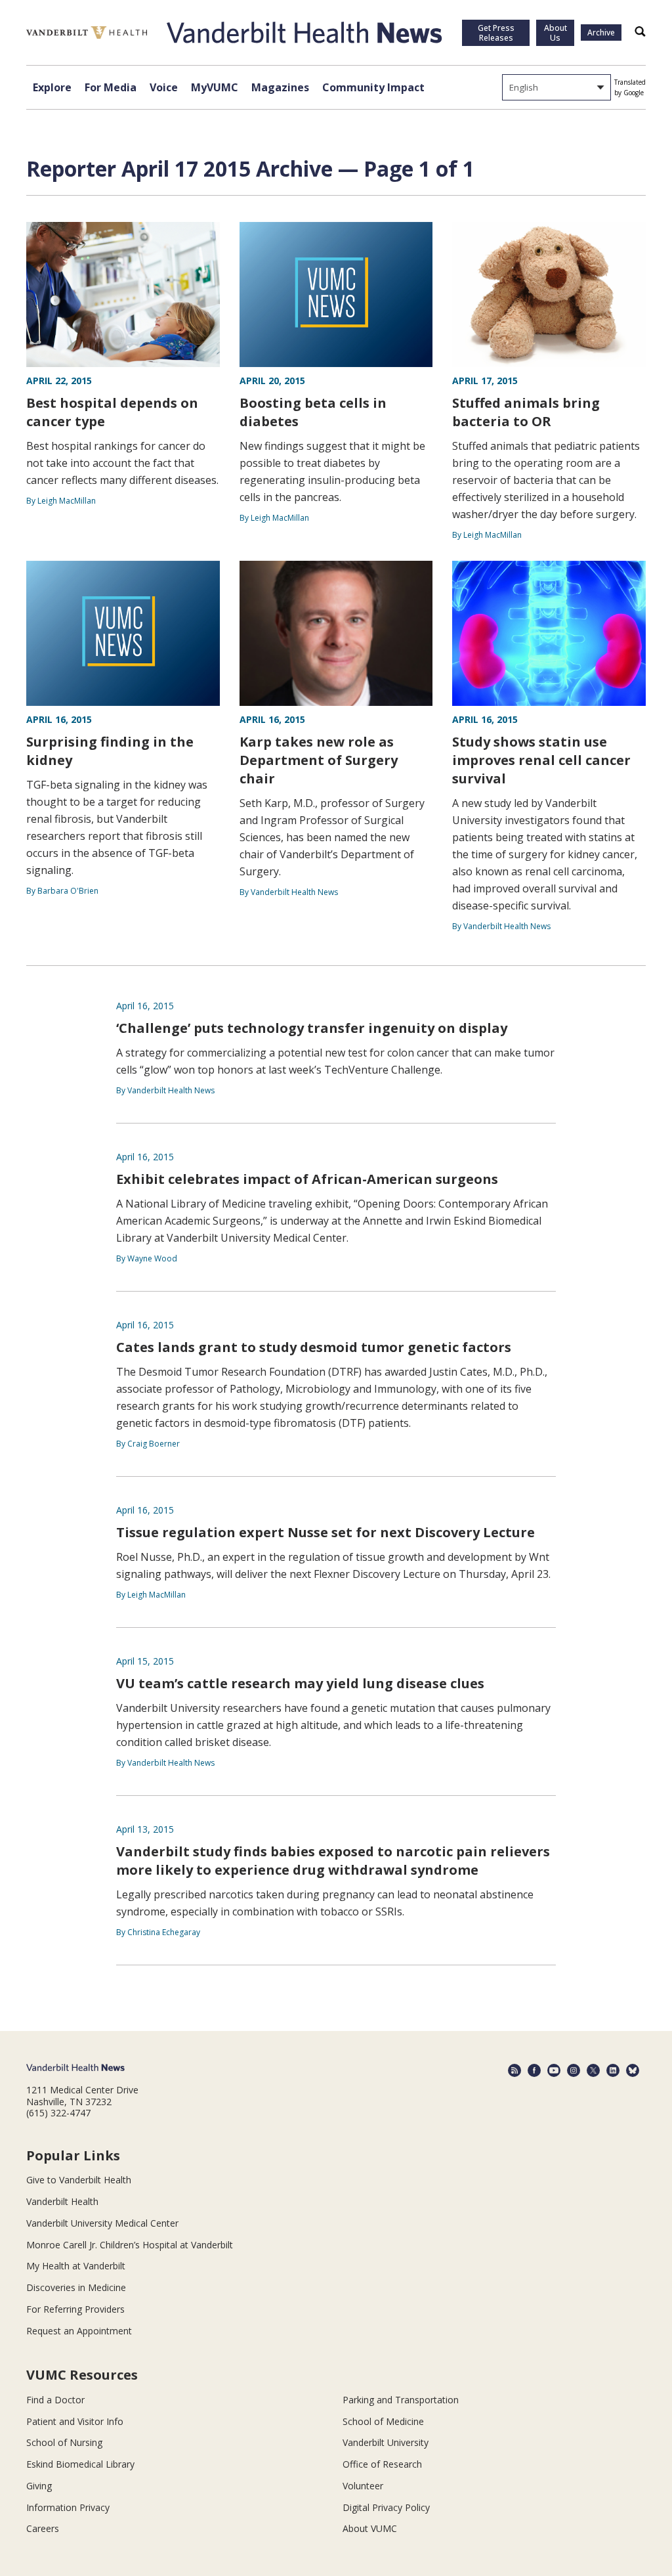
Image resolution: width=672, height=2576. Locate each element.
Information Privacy (68, 2507)
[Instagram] (574, 2070)
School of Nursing (64, 2442)
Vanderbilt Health (62, 2201)
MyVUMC (215, 87)
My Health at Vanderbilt (76, 2266)
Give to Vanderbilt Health (79, 2180)
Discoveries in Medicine (76, 2287)
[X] (593, 2070)
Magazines (280, 87)
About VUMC (370, 2528)
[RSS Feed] (514, 2070)
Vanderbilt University (386, 2442)
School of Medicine (383, 2421)
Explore (52, 87)
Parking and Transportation (401, 2400)
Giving (39, 2486)
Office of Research (382, 2464)
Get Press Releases (496, 33)
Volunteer (363, 2486)
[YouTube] (554, 2070)
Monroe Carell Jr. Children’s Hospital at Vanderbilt (130, 2245)
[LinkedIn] (613, 2070)
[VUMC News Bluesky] (633, 2070)
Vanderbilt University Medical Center (102, 2223)
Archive (601, 33)
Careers (43, 2528)
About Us (556, 33)
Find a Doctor (55, 2400)
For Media (111, 87)
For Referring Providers (75, 2309)
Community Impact (373, 87)
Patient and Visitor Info (75, 2421)
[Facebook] (534, 2070)
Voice (164, 87)
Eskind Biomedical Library (80, 2464)
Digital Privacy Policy (386, 2507)
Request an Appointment (79, 2331)
